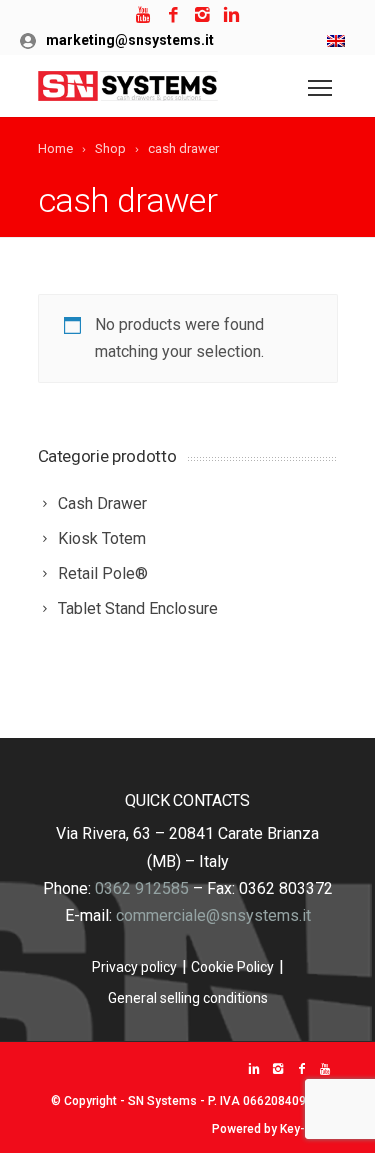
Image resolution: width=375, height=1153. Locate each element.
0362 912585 (142, 888)
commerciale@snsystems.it (213, 915)
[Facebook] (173, 15)
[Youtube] (144, 15)
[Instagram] (202, 15)
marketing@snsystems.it (130, 40)
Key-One (304, 1129)
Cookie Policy (232, 967)
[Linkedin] (231, 15)
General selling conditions (188, 998)
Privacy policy (134, 967)
